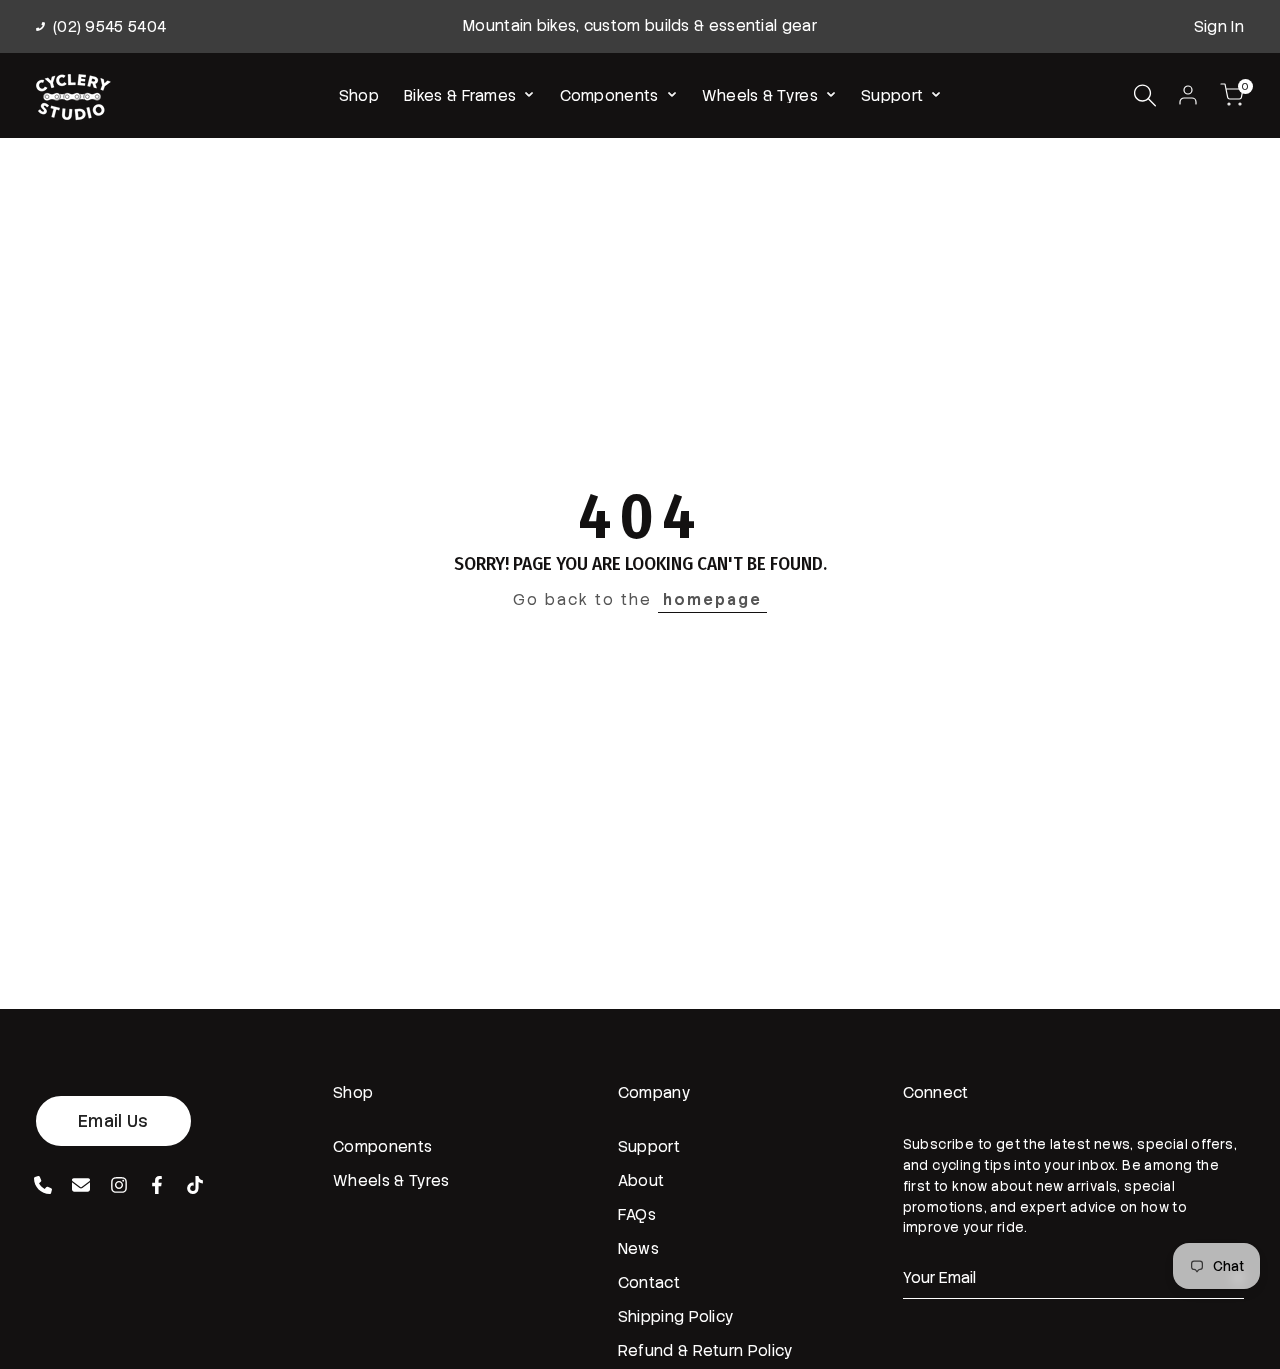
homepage (712, 600)
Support (649, 1147)
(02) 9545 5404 (109, 27)
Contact (649, 1283)
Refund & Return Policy (706, 1351)
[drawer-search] (1145, 95)
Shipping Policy (676, 1317)
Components (382, 1147)
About (641, 1181)
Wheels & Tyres (391, 1181)
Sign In (1219, 27)
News (638, 1249)
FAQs (637, 1215)
